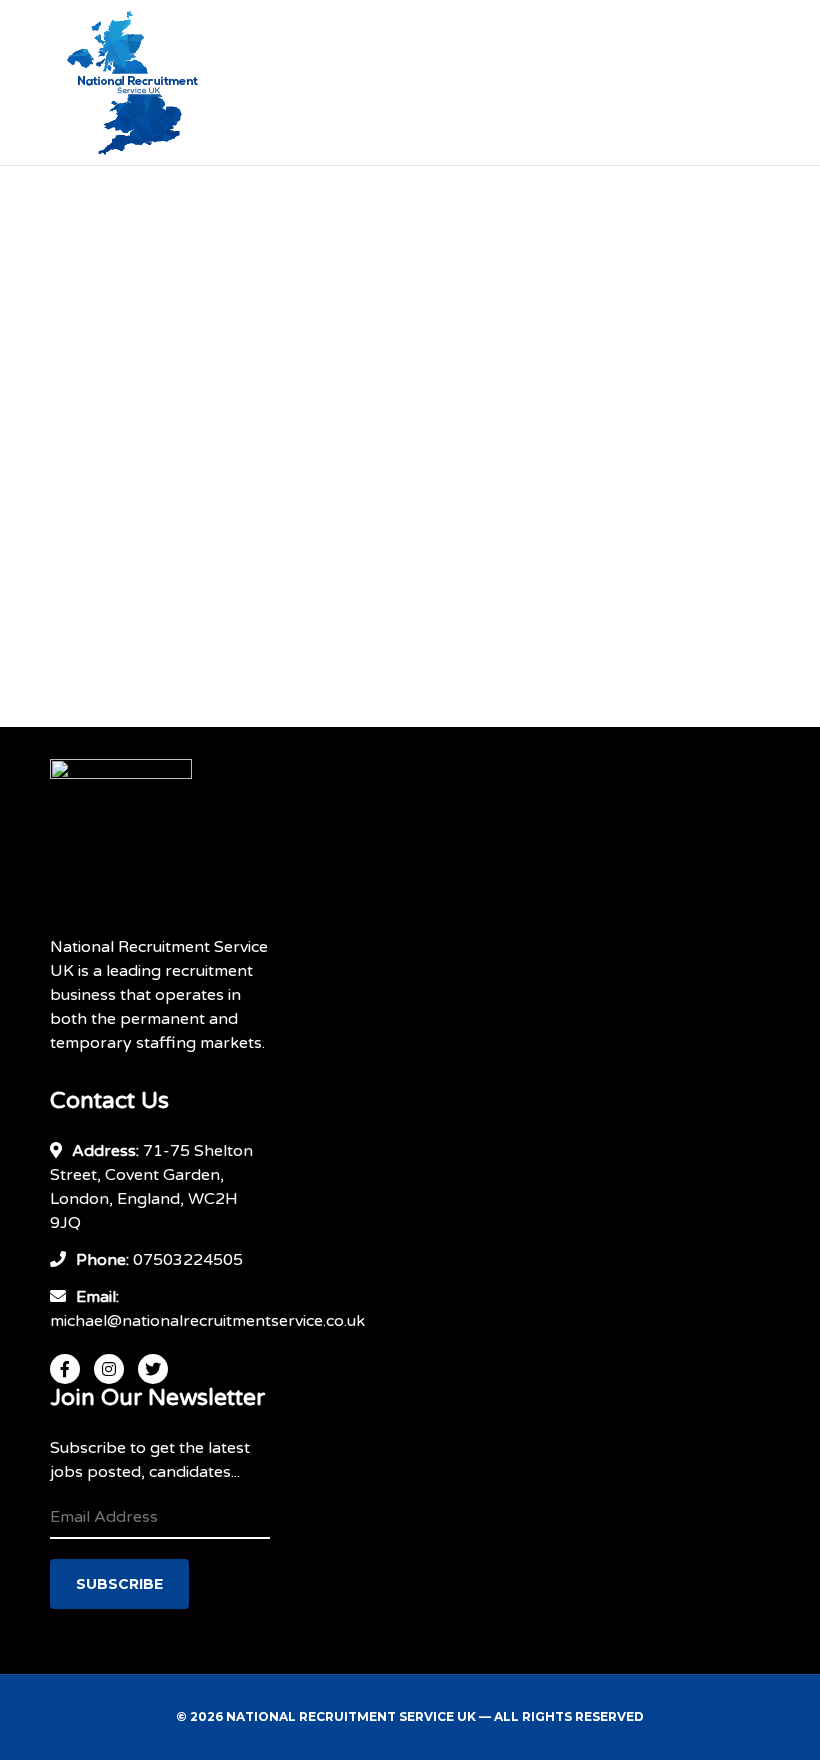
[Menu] (751, 83)
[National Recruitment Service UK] (152, 83)
